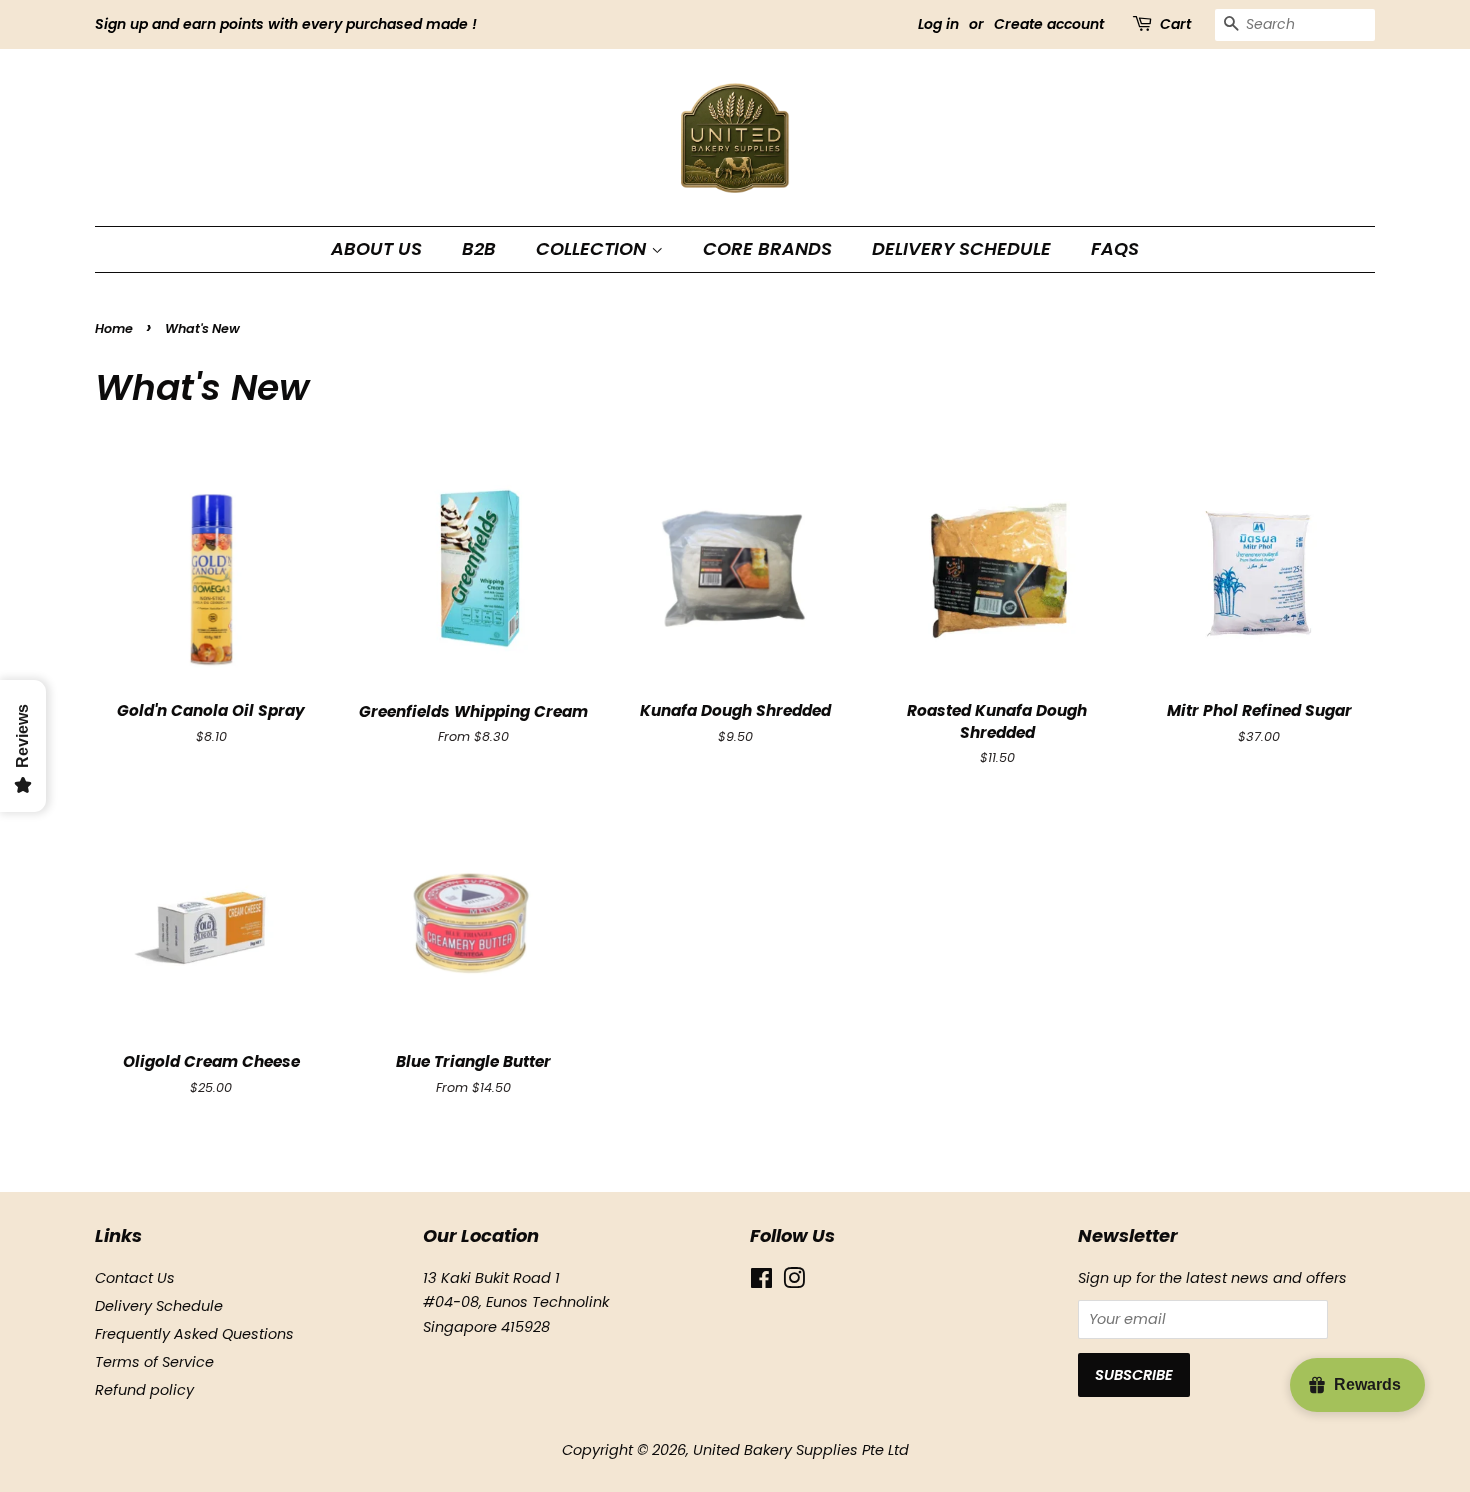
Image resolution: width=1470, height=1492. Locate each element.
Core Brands (767, 248)
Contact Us (135, 1278)
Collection (593, 248)
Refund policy (144, 1390)
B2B (479, 248)
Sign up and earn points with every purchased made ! (286, 24)
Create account (1049, 24)
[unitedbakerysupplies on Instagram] (794, 1282)
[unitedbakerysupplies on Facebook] (761, 1282)
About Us (376, 248)
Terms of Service (154, 1362)
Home (114, 328)
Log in (938, 24)
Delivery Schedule (961, 248)
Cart (1175, 24)
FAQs (1115, 248)
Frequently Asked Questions (194, 1334)
